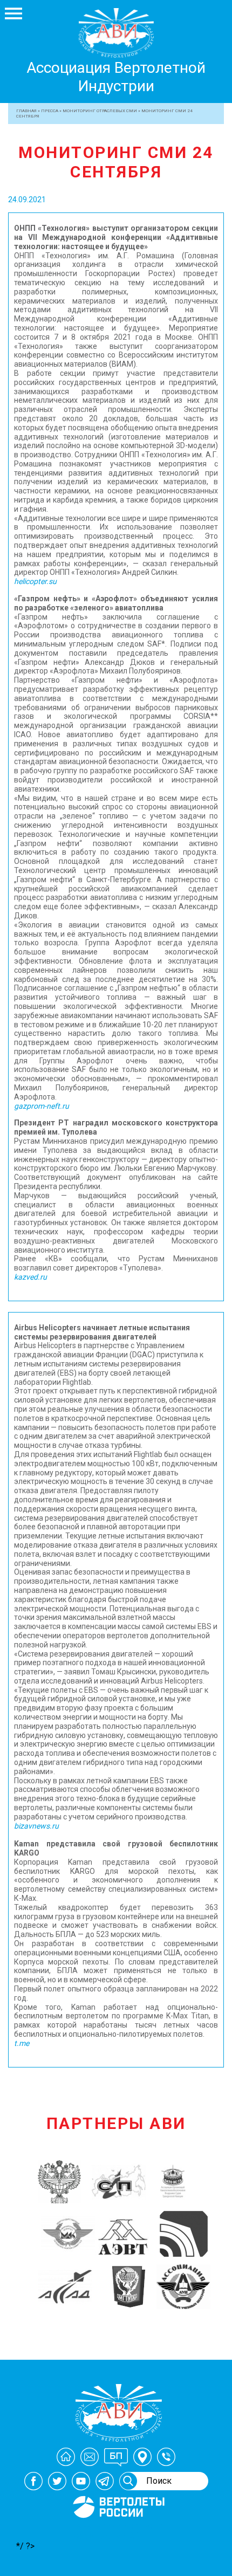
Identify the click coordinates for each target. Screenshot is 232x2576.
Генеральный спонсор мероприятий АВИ (118, 2531)
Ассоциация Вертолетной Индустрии (116, 77)
